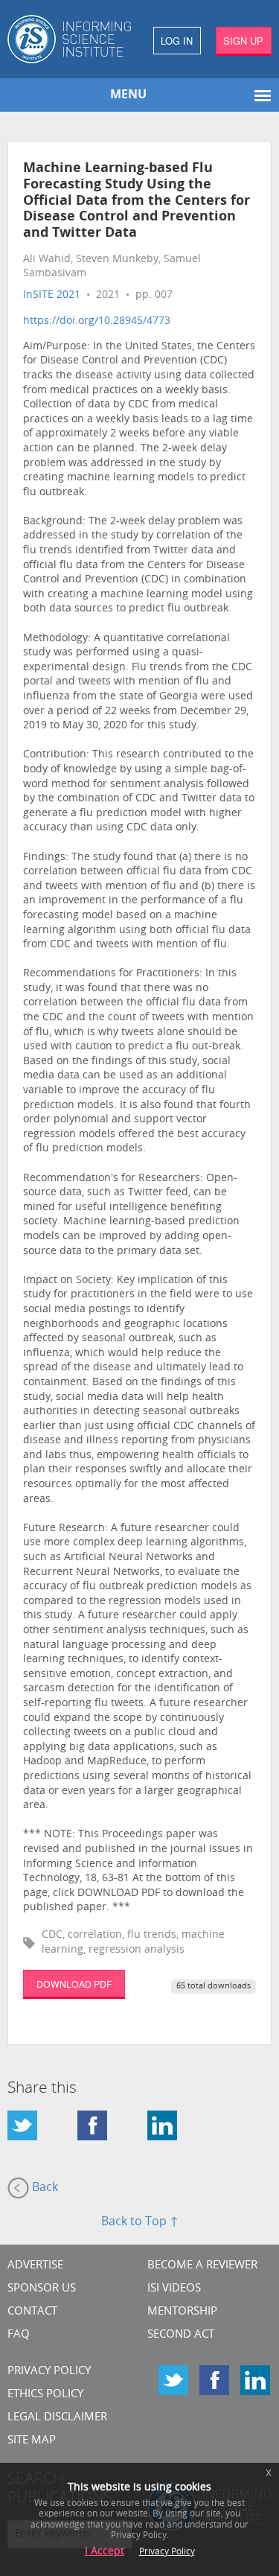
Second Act (181, 2335)
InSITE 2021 (52, 295)
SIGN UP (243, 41)
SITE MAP (32, 2441)
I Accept (105, 2552)
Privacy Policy (49, 2372)
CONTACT (32, 2312)
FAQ (19, 2335)
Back (44, 2188)
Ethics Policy (45, 2395)
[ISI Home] (70, 39)
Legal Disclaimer (57, 2418)
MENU (128, 95)
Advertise (35, 2266)
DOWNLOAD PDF (74, 1984)
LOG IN (177, 41)
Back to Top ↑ (140, 2222)
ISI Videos (174, 2289)
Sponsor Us (42, 2289)
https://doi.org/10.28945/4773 (97, 321)
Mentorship (182, 2312)
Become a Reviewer (202, 2266)
